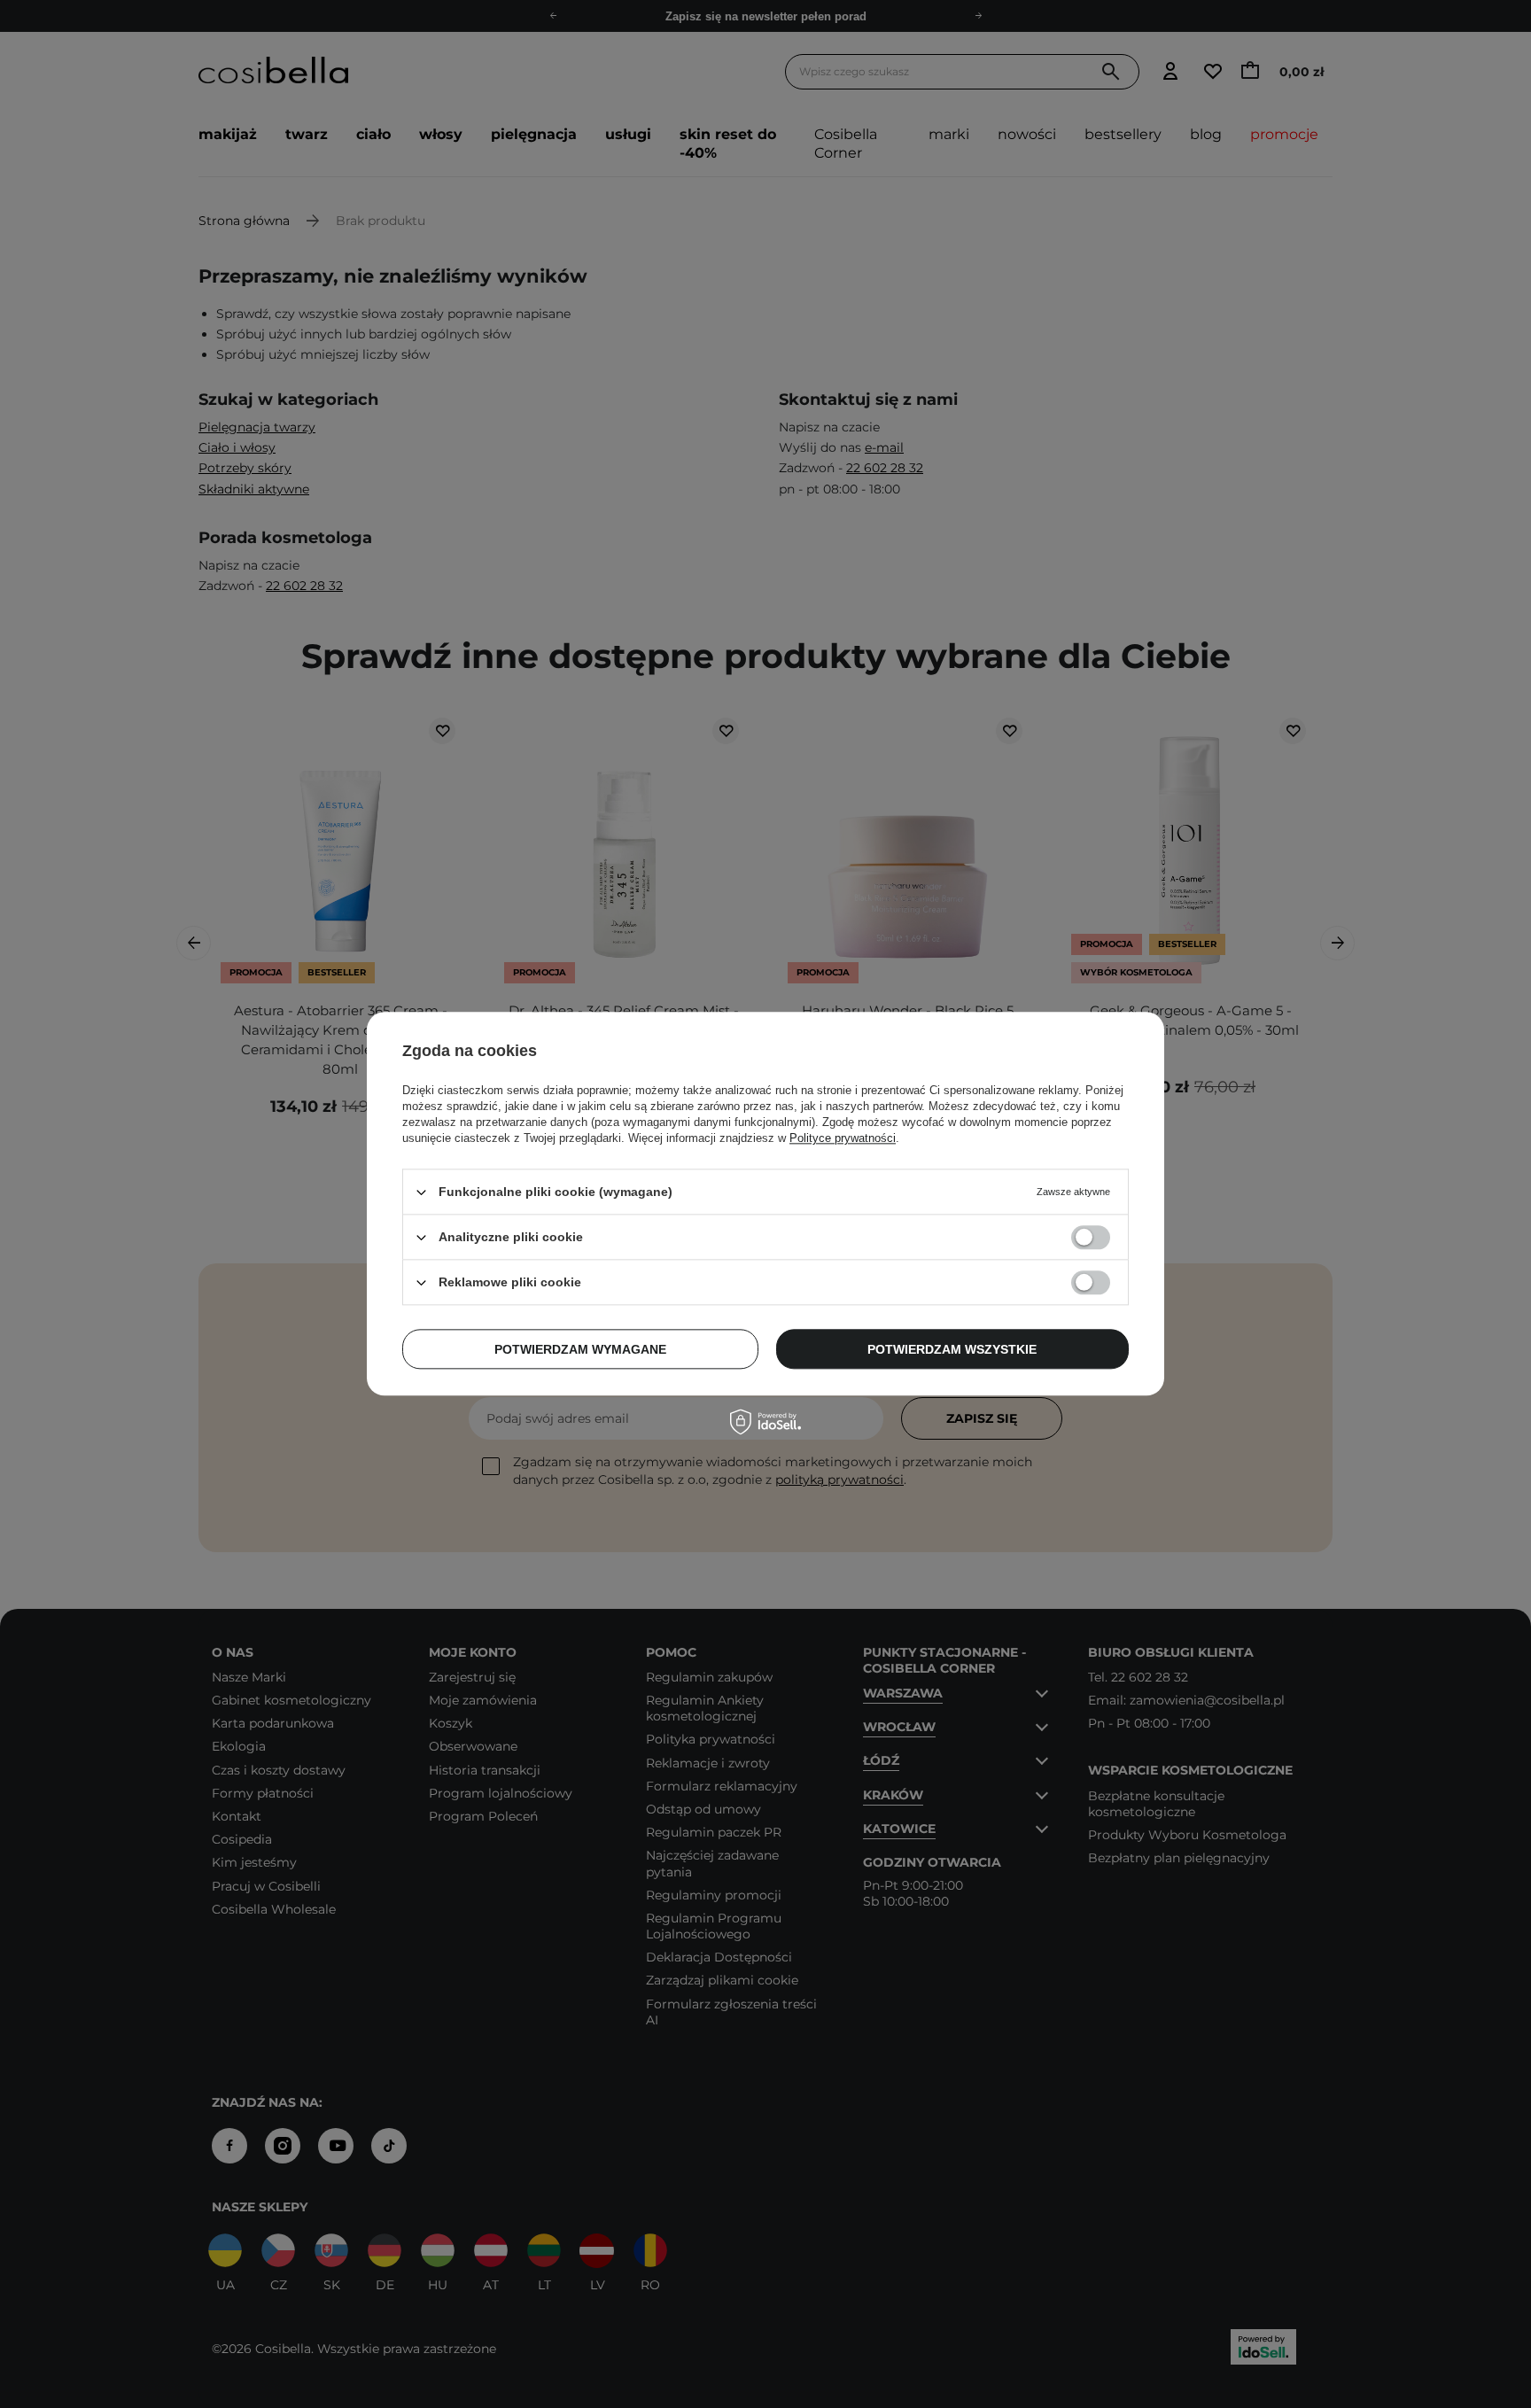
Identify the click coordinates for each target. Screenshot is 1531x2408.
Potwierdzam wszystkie (952, 1349)
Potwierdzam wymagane (580, 1349)
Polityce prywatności (843, 1138)
